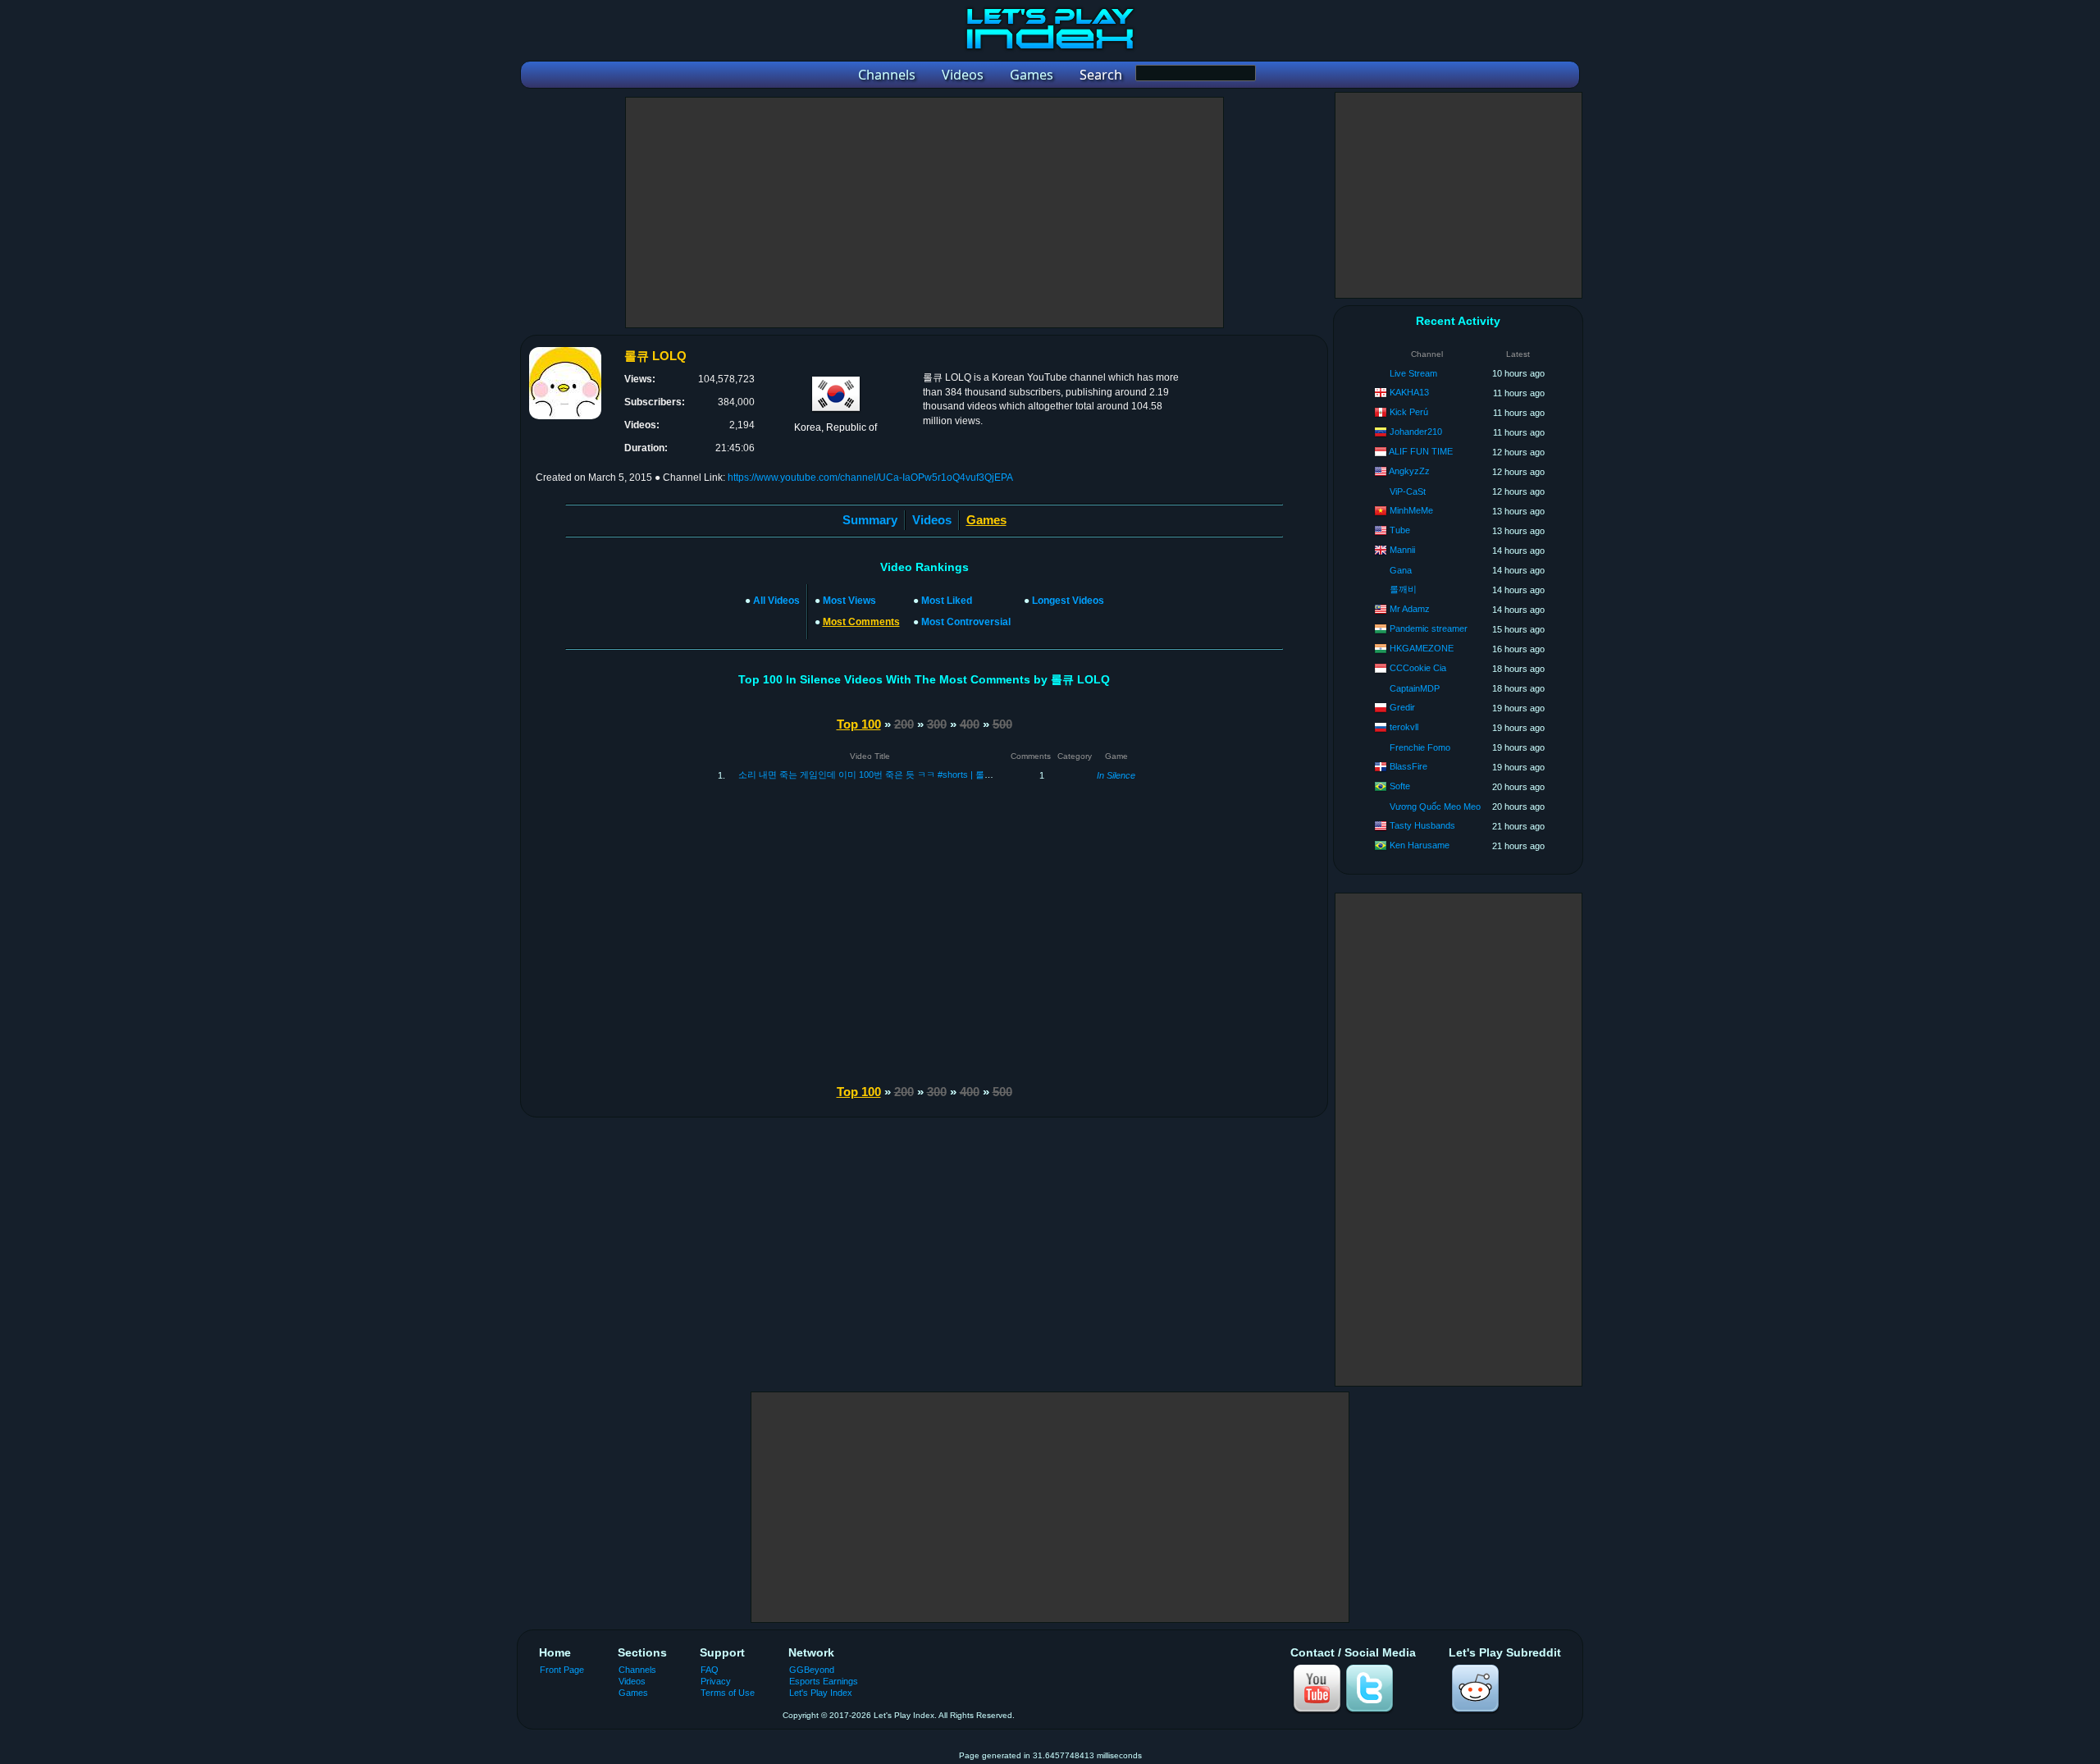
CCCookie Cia (1418, 668)
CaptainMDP (1415, 688)
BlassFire (1408, 766)
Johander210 (1416, 432)
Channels (637, 1670)
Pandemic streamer (1429, 628)
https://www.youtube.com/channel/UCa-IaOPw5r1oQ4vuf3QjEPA (870, 478)
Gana (1401, 570)
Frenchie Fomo (1420, 747)
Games (633, 1693)
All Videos (776, 601)
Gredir (1402, 707)
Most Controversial (966, 622)
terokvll (1404, 727)
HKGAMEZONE (1422, 648)
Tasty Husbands (1422, 825)
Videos (932, 520)
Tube (1400, 530)
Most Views (849, 601)
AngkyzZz (1409, 471)
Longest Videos (1068, 601)
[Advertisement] (924, 213)
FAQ (710, 1670)
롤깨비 (1403, 589)
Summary (870, 520)
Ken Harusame (1420, 845)
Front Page (562, 1670)
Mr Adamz (1410, 609)
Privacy (716, 1681)
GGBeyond (812, 1670)
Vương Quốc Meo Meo (1435, 807)
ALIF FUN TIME (1421, 451)
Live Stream (1413, 373)
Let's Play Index (821, 1693)
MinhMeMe (1411, 510)
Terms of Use (728, 1693)
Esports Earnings (824, 1681)
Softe (1400, 786)
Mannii (1402, 550)
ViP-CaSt (1408, 491)
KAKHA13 (1409, 392)
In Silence (1116, 775)
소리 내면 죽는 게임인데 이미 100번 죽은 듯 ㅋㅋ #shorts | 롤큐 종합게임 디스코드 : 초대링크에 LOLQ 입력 (954, 775)
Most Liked (947, 601)
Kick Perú (1409, 412)
